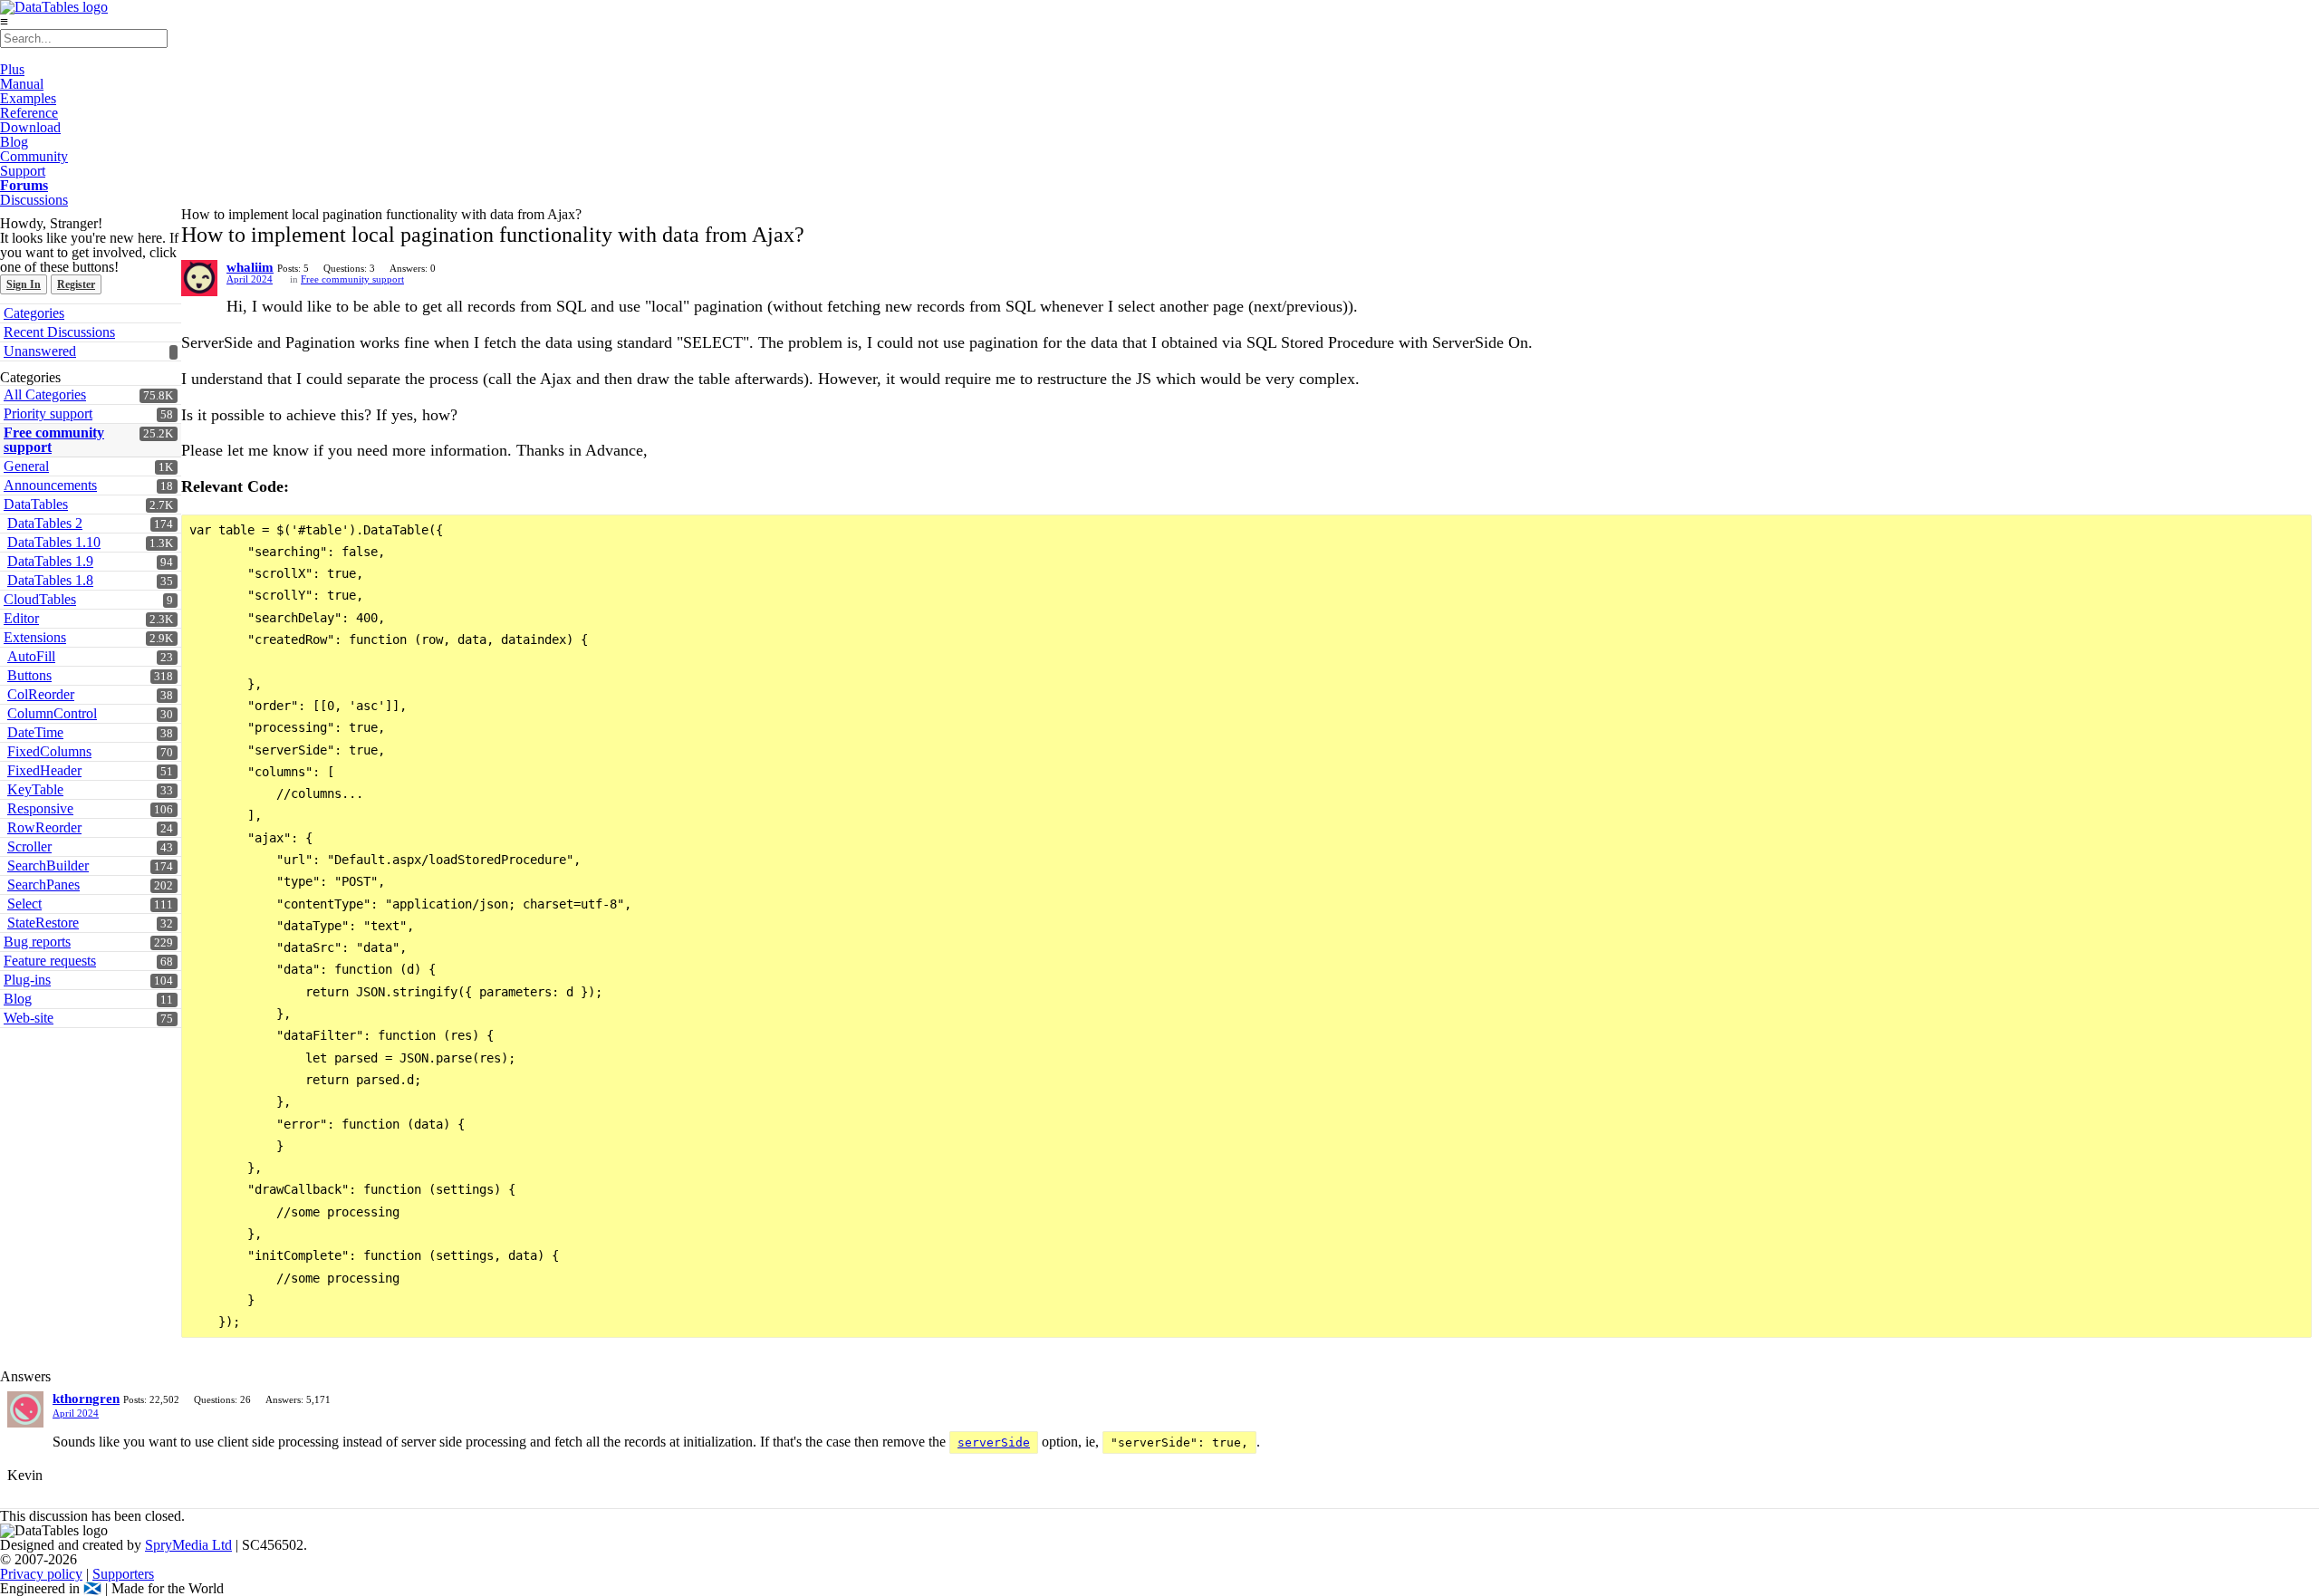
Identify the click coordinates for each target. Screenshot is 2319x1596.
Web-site (29, 1018)
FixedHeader (44, 770)
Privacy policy (41, 1574)
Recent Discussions (59, 332)
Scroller (29, 846)
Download (30, 127)
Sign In (24, 284)
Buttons (29, 675)
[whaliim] (199, 278)
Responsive (40, 808)
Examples (28, 98)
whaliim (250, 267)
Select (24, 904)
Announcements (50, 485)
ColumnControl (52, 713)
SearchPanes (43, 885)
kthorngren (86, 1399)
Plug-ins (27, 980)
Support (23, 171)
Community (34, 156)
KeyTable (35, 789)
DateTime (35, 732)
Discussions (34, 200)
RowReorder (44, 827)
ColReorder (41, 694)
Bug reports (37, 942)
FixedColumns (49, 751)
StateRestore (43, 923)
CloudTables (40, 599)
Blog (14, 142)
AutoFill (31, 656)
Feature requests (50, 961)
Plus (12, 69)
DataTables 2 (45, 523)
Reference (29, 113)
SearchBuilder (48, 865)
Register (76, 284)
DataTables (36, 504)
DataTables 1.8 (50, 580)
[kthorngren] (25, 1409)
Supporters (123, 1574)
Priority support (48, 413)
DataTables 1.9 (50, 561)
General (26, 466)
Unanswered (40, 351)
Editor (21, 618)
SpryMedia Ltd (188, 1545)
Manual (22, 84)
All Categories (45, 394)
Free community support (54, 440)
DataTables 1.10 (54, 542)
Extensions (35, 637)
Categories (34, 313)
